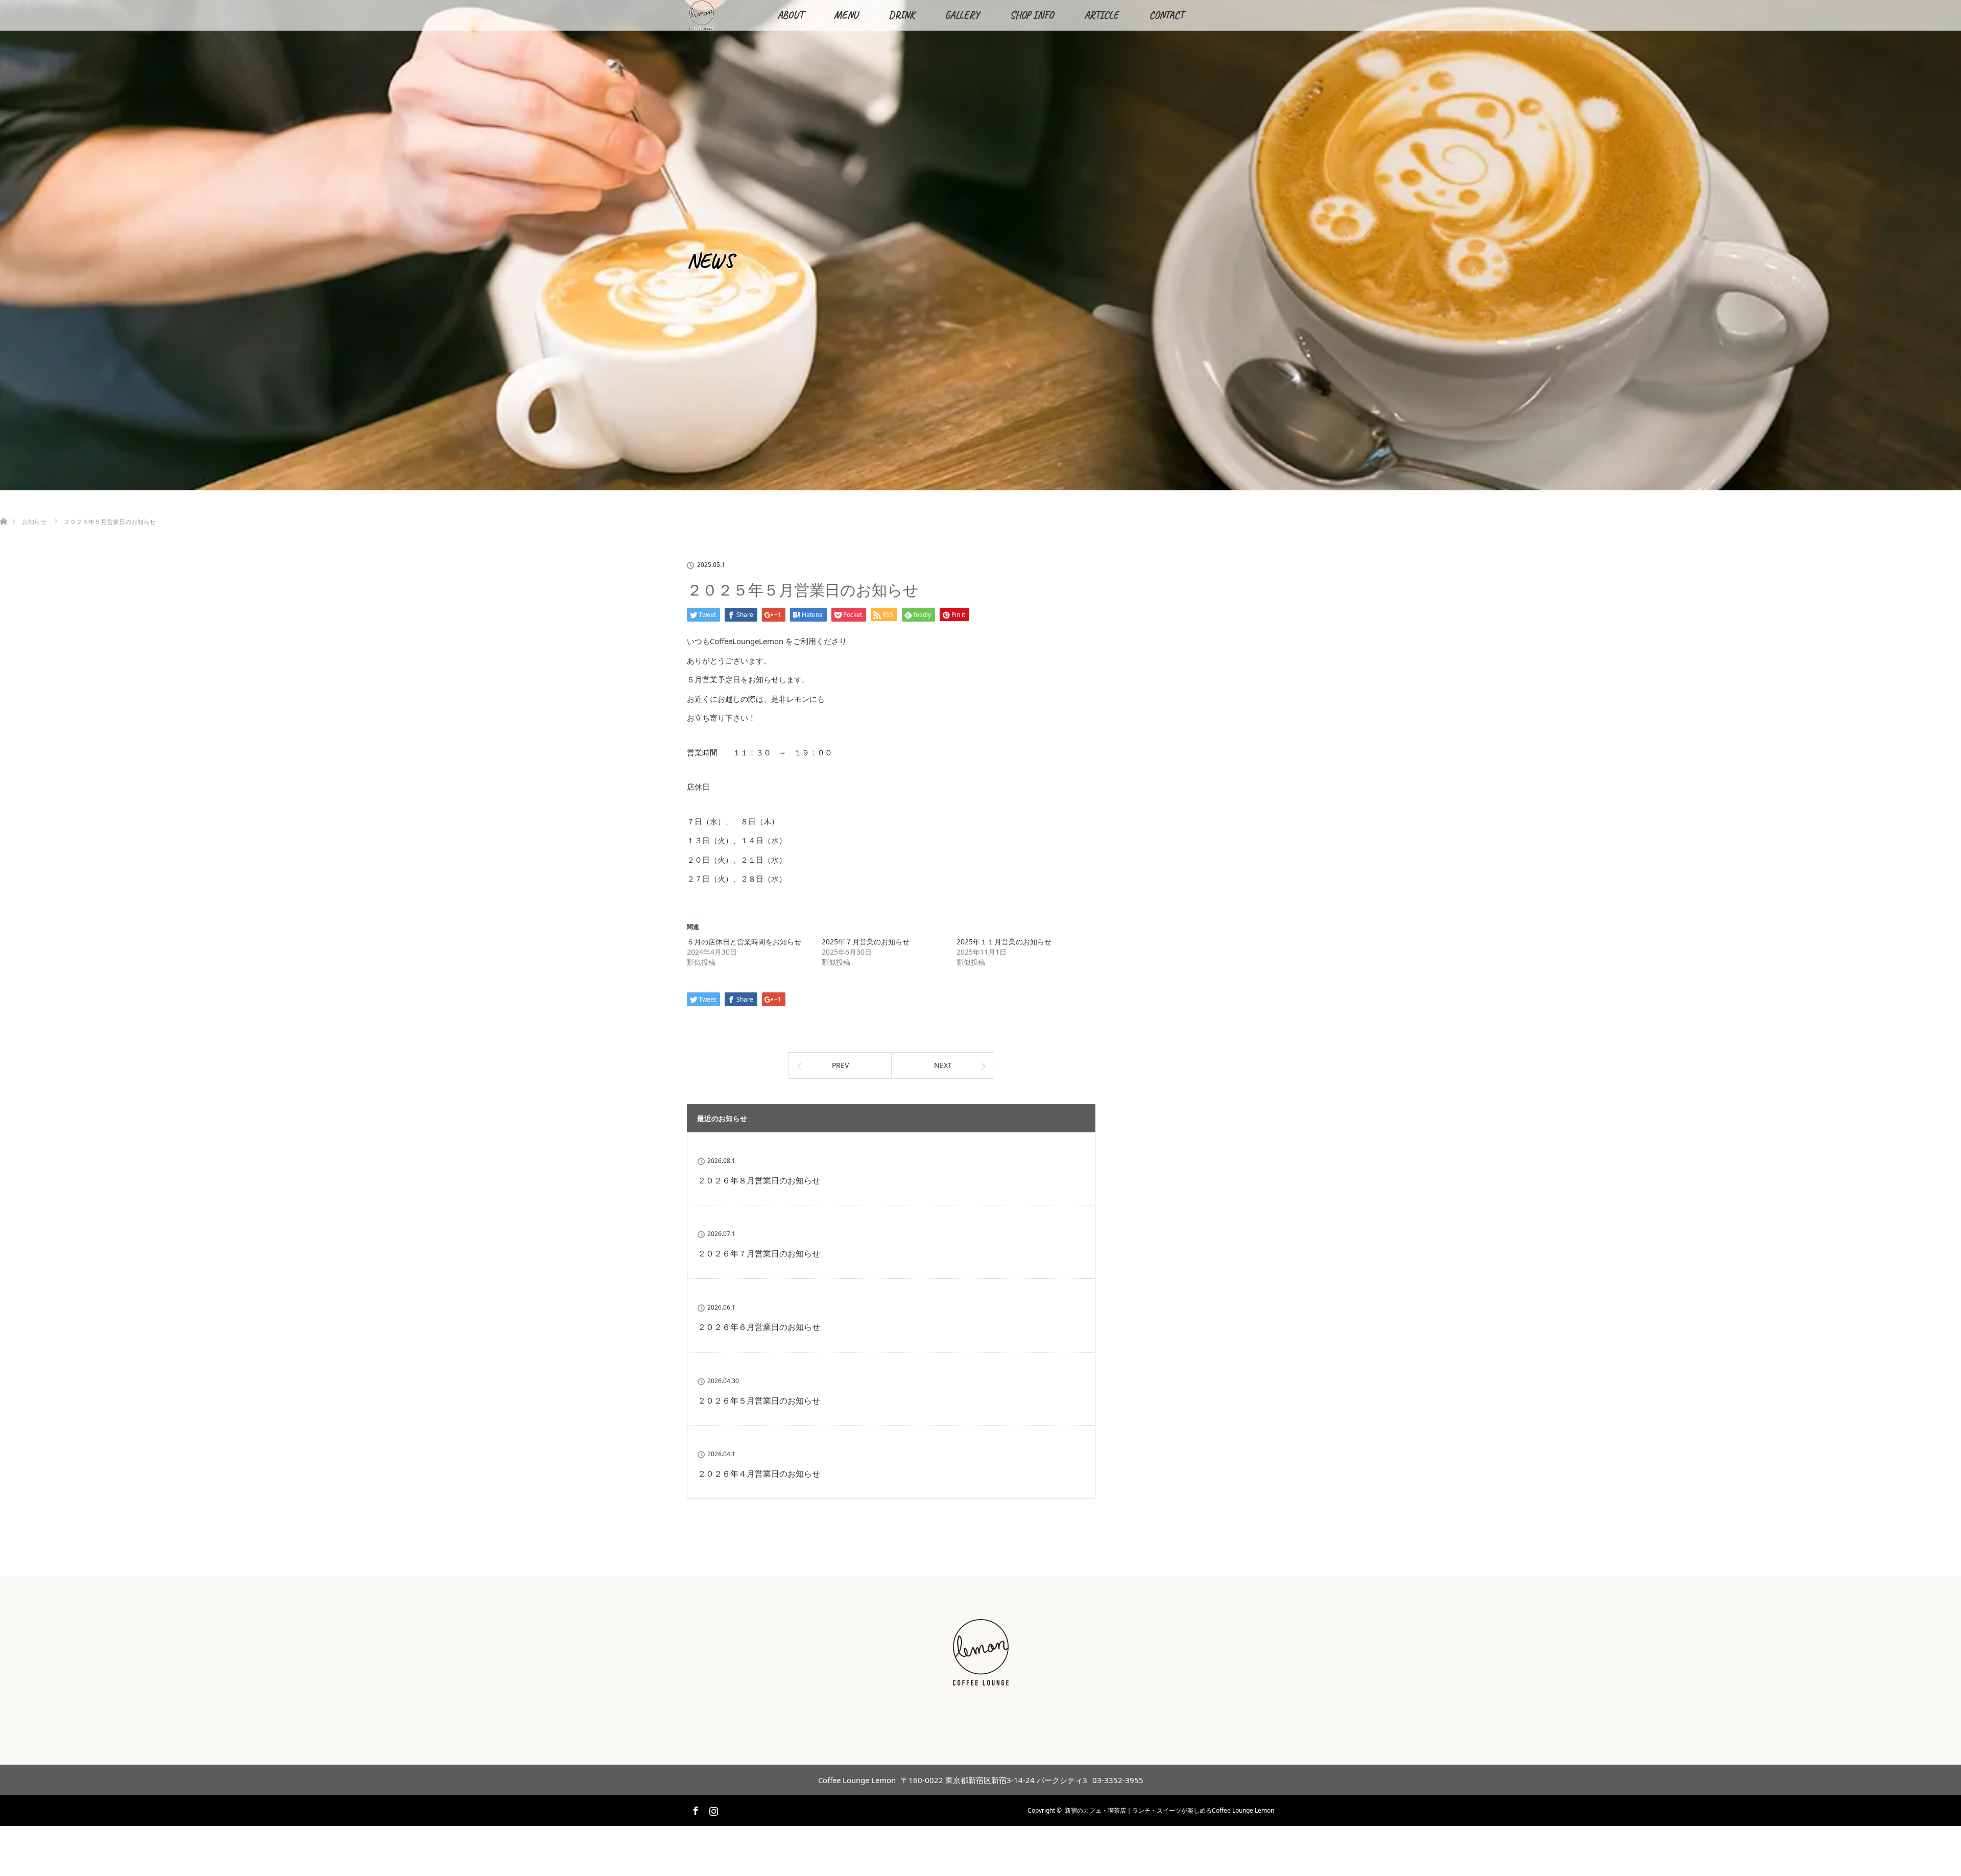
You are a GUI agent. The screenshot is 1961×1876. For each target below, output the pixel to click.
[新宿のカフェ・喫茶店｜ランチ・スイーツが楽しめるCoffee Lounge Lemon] (980, 1680)
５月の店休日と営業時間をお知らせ (744, 942)
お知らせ (34, 522)
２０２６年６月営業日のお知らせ (759, 1327)
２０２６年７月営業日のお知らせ (759, 1253)
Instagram (712, 1809)
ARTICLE (1101, 15)
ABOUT (790, 15)
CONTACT (1166, 15)
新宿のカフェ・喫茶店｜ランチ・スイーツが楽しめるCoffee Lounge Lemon (1169, 1810)
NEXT (943, 1065)
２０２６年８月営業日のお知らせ (759, 1180)
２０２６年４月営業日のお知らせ (759, 1474)
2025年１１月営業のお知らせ (1004, 942)
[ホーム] (3, 509)
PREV (840, 1065)
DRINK (902, 15)
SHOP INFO (1032, 15)
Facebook (695, 1809)
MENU (846, 15)
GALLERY (962, 15)
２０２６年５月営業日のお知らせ (759, 1400)
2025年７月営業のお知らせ (866, 942)
